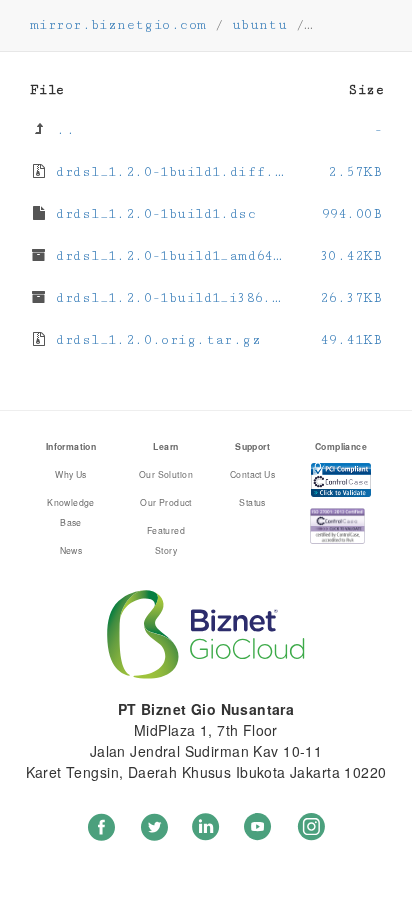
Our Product (166, 502)
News (71, 550)
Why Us (71, 474)
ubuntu (260, 25)
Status (252, 502)
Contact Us (252, 474)
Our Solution (166, 474)
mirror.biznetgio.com (118, 25)
